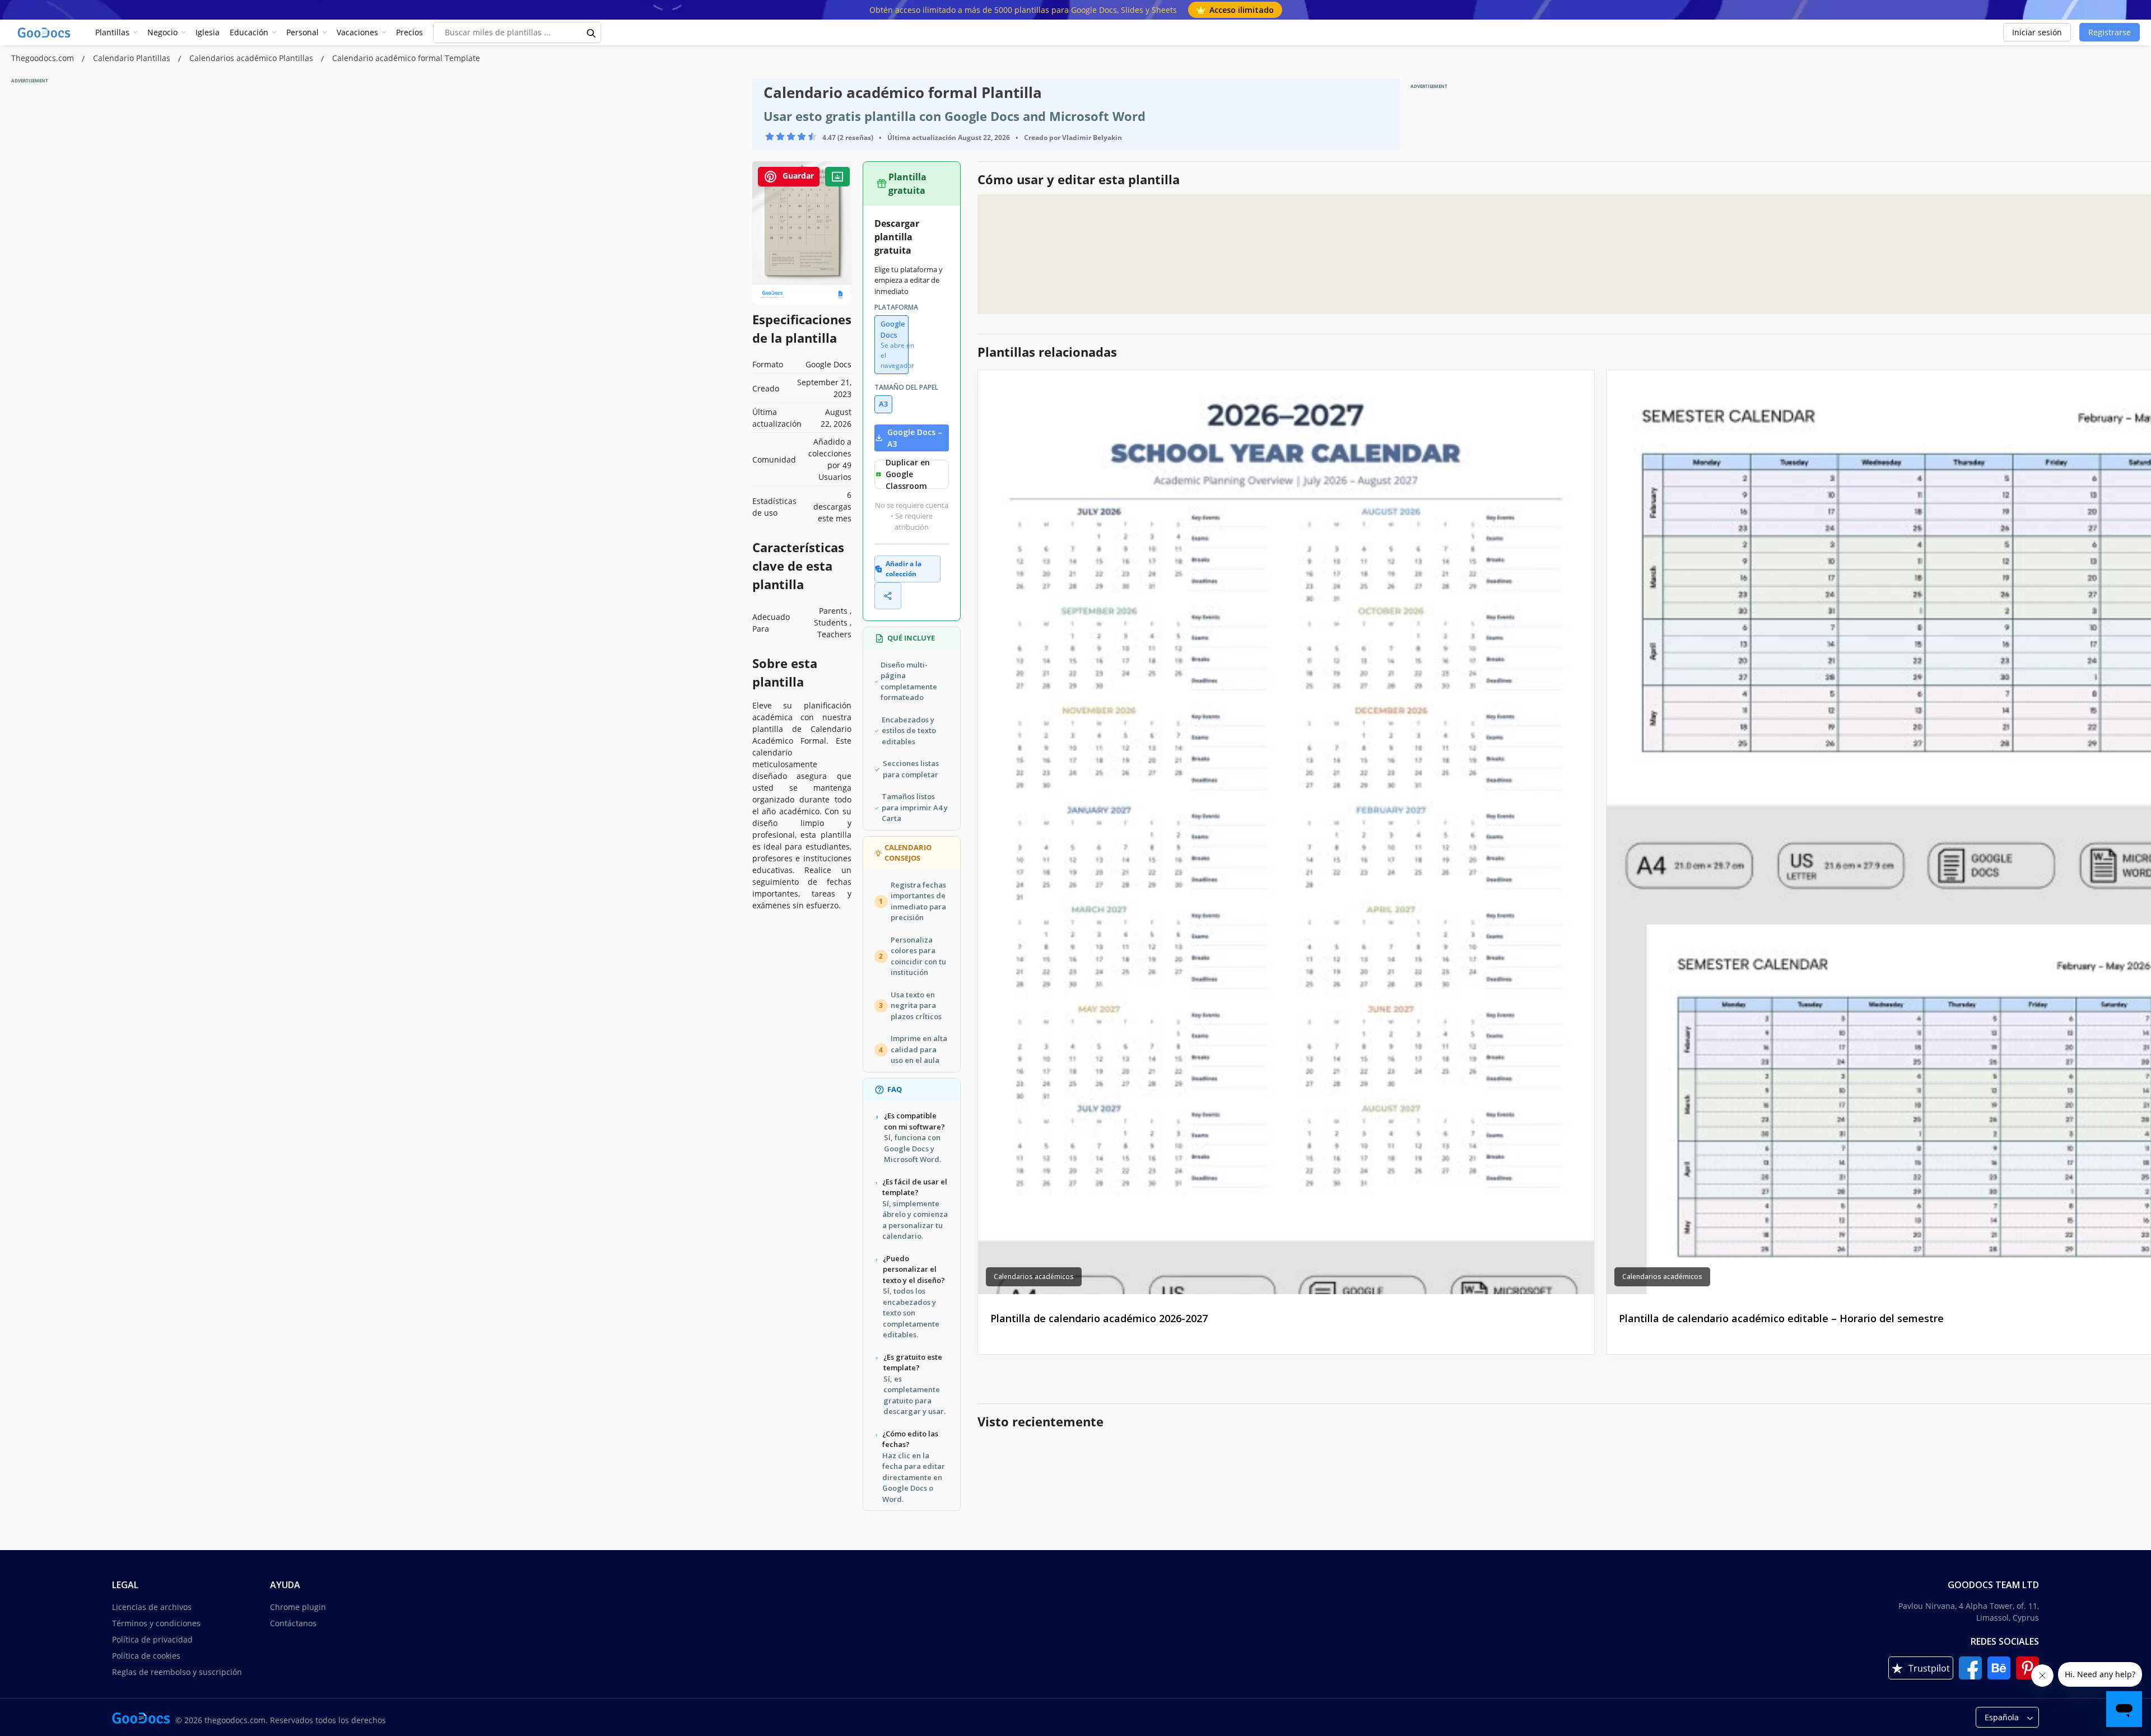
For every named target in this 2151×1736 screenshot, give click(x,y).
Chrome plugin (298, 1607)
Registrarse (2110, 32)
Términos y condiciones (156, 1623)
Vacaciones (357, 32)
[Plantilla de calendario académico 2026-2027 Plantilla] (1286, 832)
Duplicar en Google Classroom (908, 474)
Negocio (162, 32)
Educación (249, 32)
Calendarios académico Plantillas (252, 58)
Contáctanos (293, 1623)
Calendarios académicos (1034, 1277)
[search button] (592, 32)
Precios (409, 32)
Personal (302, 32)
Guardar (797, 176)
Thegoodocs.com (44, 58)
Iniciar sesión (2037, 32)
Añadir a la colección (904, 569)
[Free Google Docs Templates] (45, 32)
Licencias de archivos (152, 1607)
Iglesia (208, 32)
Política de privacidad (152, 1639)
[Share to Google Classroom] (837, 177)
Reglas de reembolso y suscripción (177, 1672)
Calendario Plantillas (133, 58)
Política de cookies (146, 1656)
